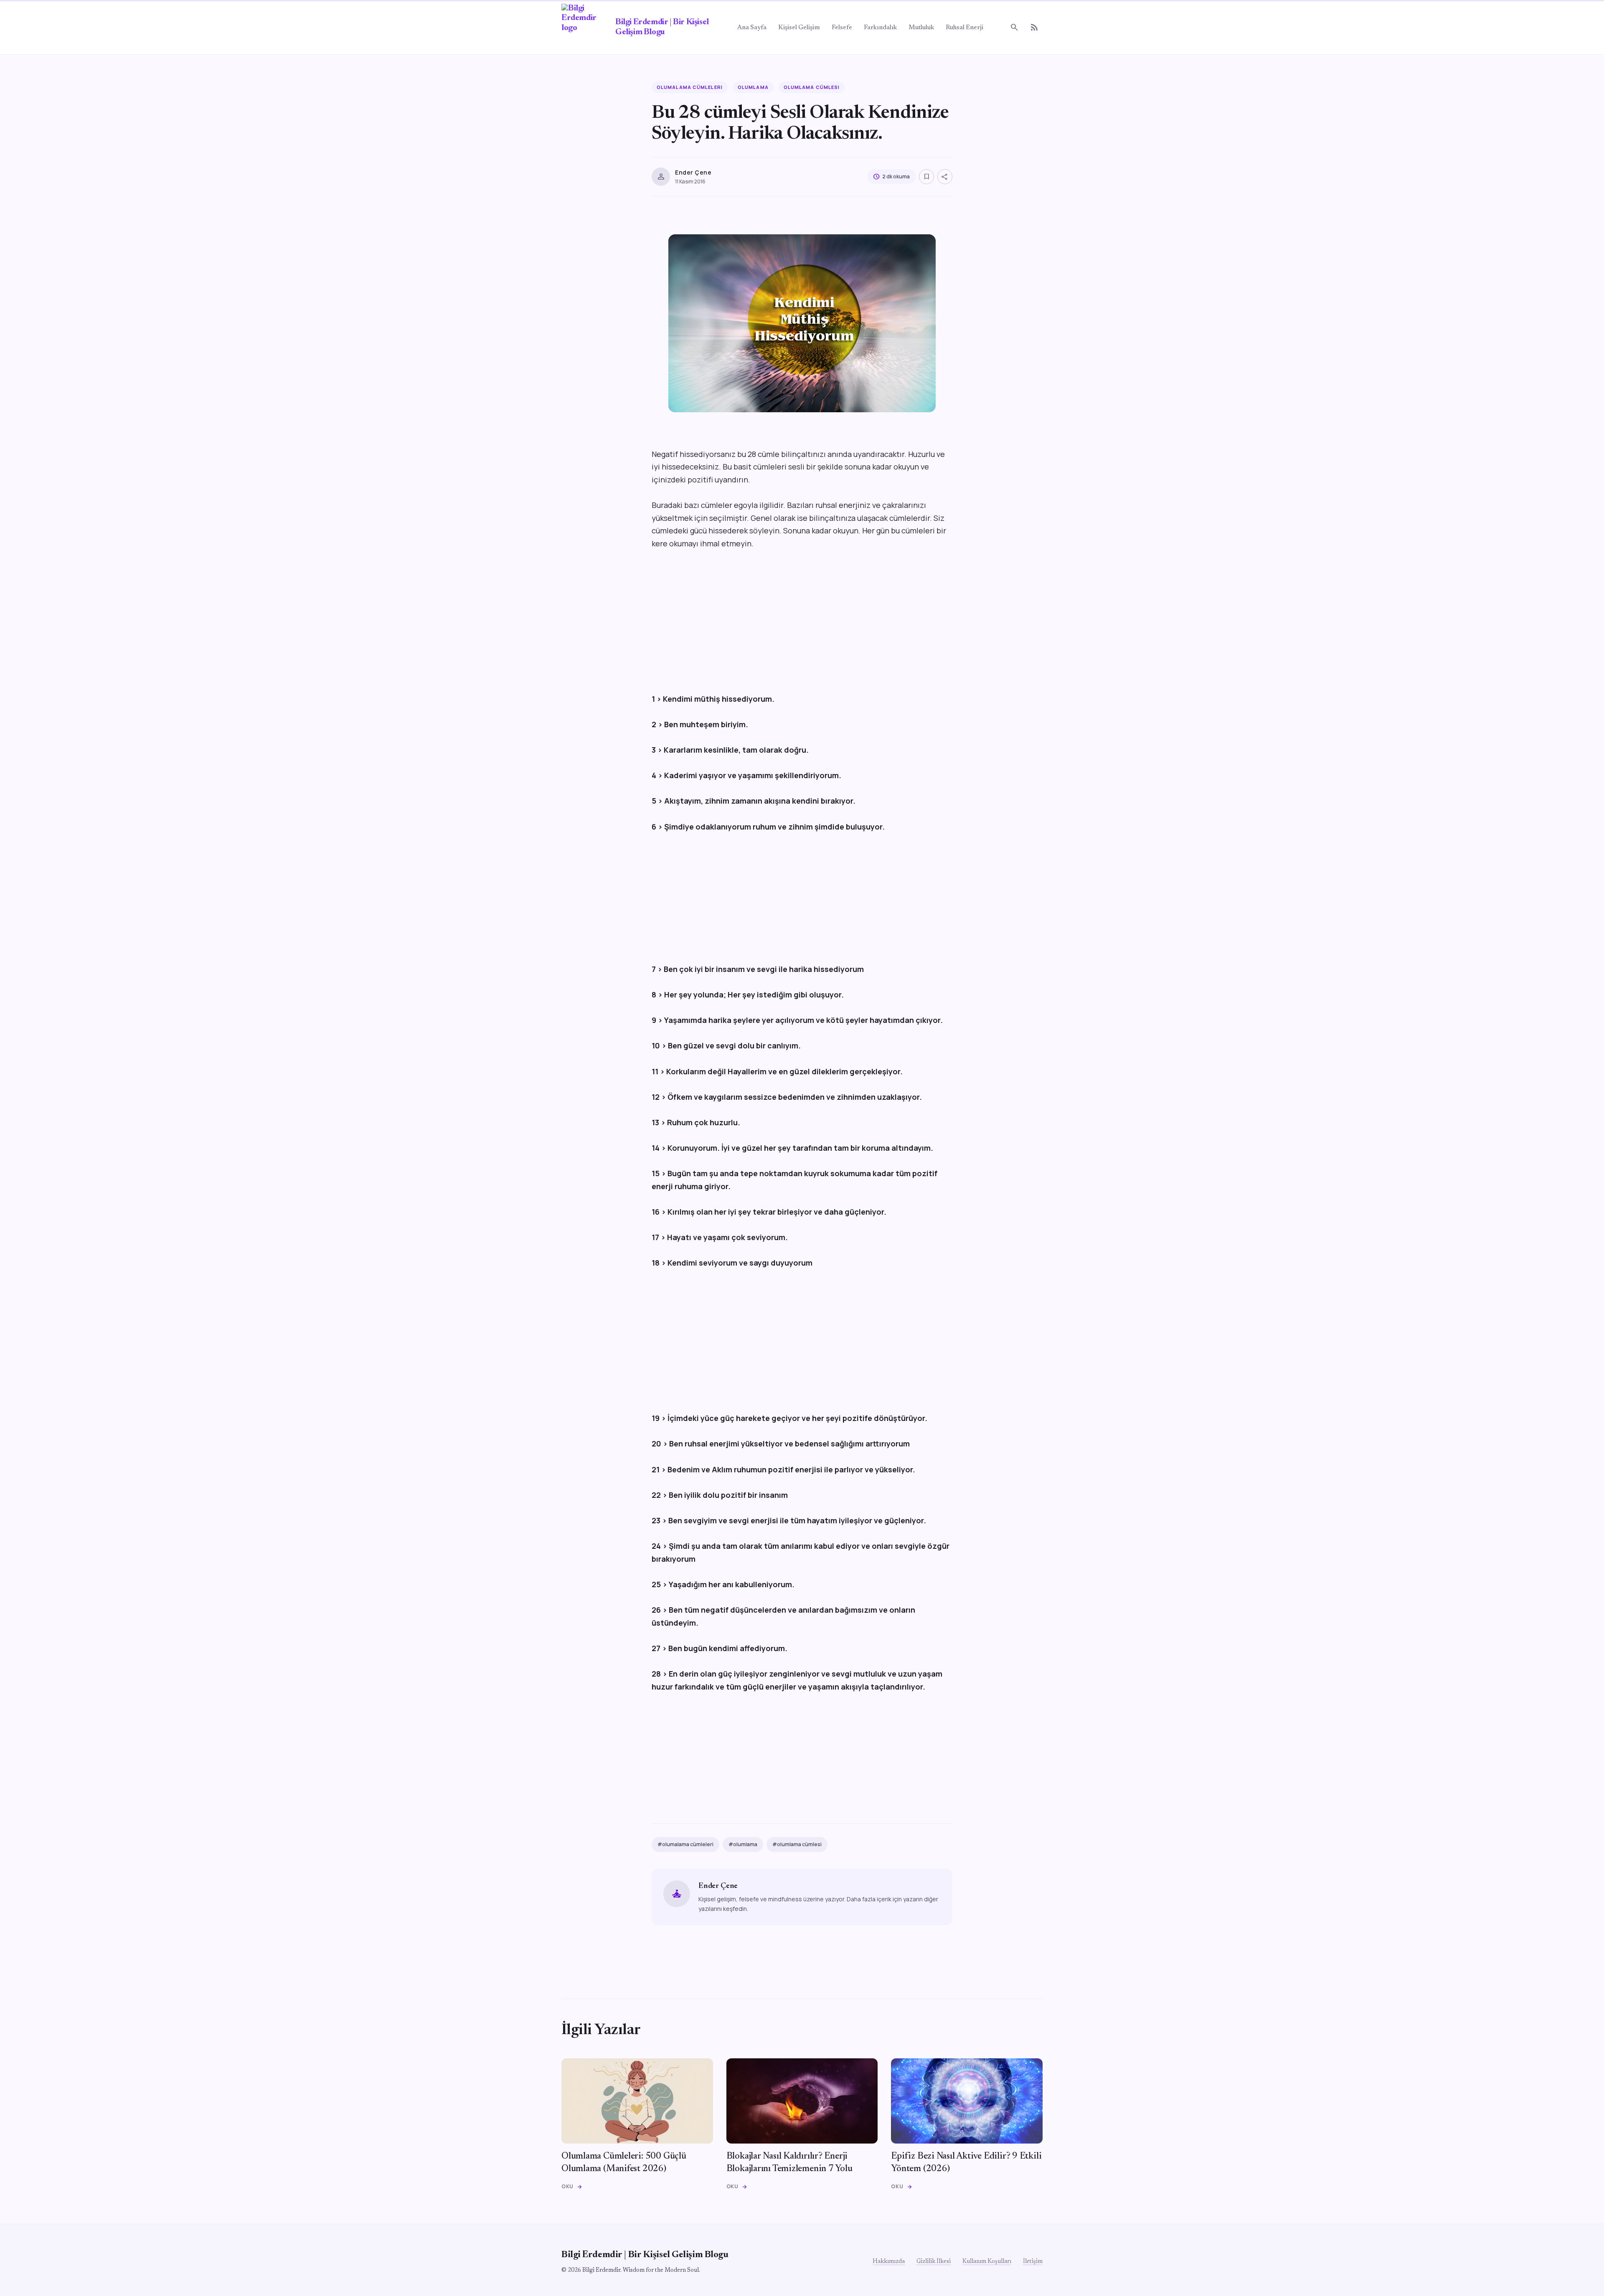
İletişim (1033, 2262)
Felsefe (842, 28)
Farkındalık (880, 28)
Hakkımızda (889, 2262)
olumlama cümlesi (812, 87)
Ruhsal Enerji (964, 28)
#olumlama (743, 1844)
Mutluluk (921, 28)
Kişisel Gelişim (799, 28)
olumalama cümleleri (690, 87)
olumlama (753, 87)
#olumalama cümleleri (685, 1844)
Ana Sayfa (752, 28)
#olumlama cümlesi (797, 1844)
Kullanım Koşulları (987, 2262)
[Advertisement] (802, 621)
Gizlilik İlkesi (934, 2262)
